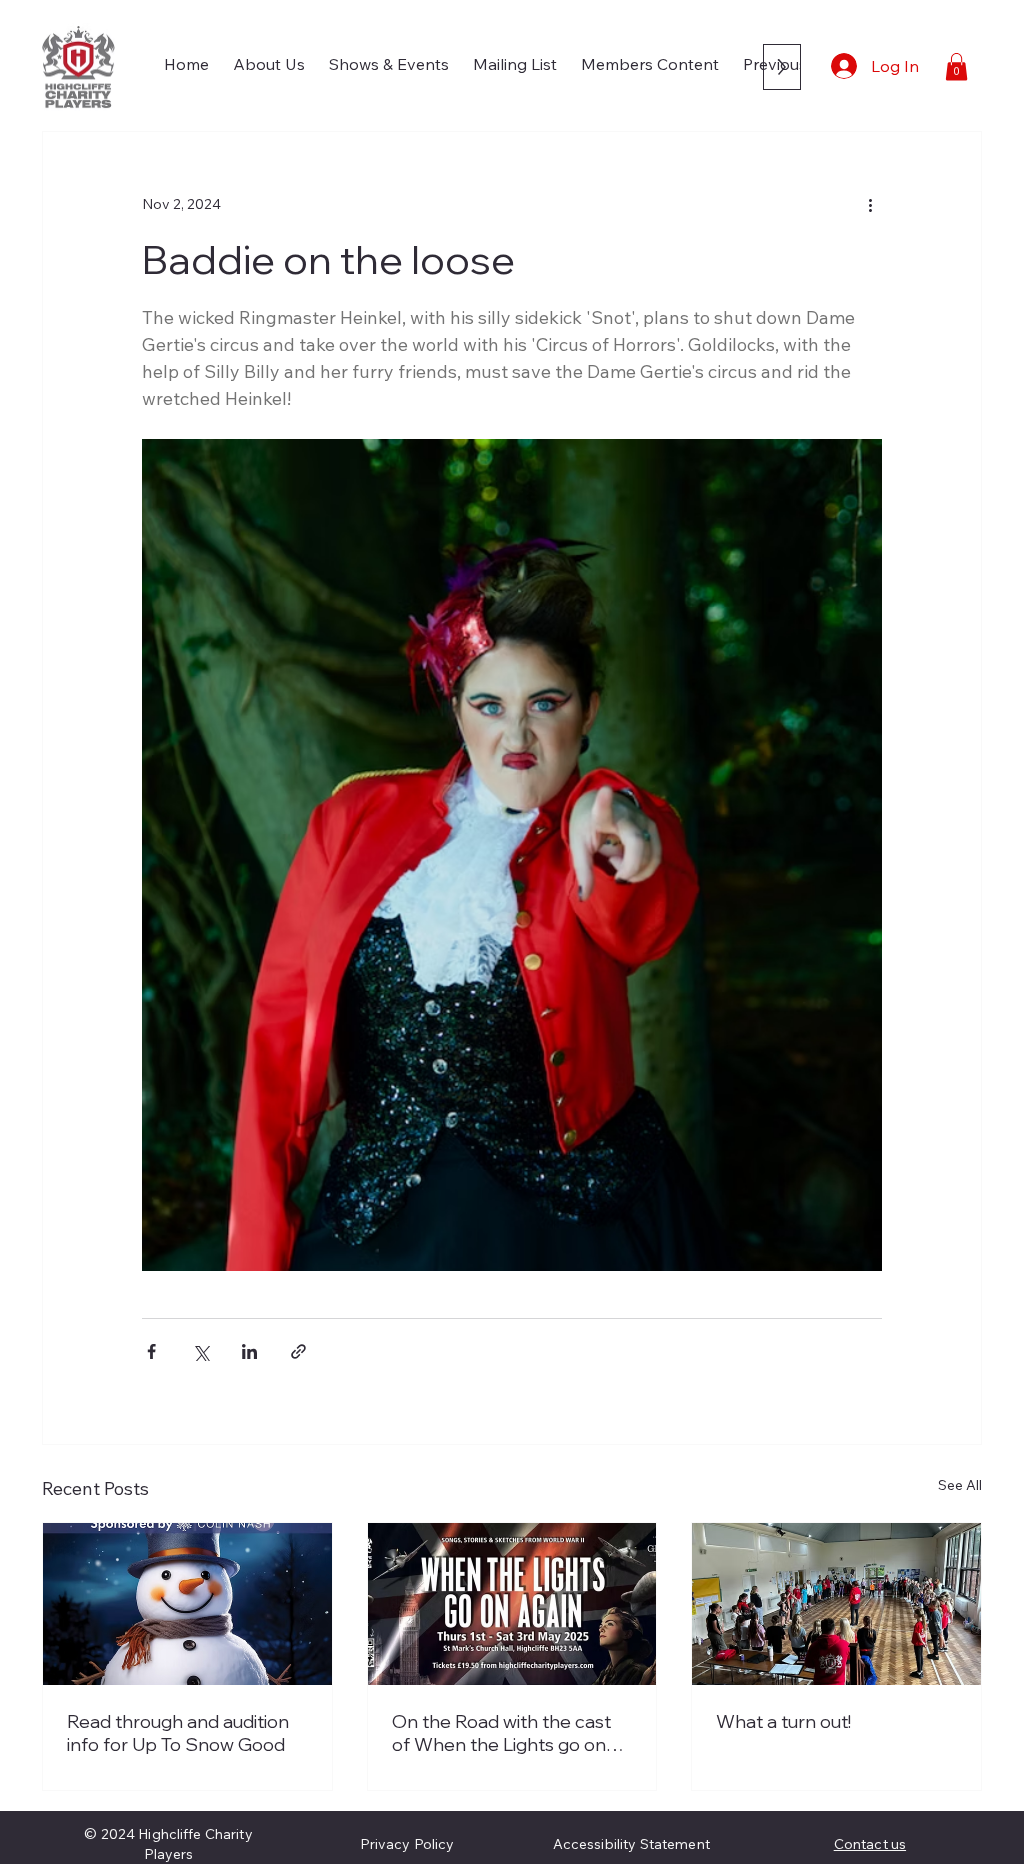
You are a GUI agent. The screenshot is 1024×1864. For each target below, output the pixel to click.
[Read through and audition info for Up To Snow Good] (187, 1604)
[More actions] (870, 204)
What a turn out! (783, 1721)
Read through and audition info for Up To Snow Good (178, 1733)
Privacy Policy (407, 1844)
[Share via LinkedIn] (249, 1351)
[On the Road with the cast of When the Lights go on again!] (512, 1604)
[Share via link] (298, 1351)
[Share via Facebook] (151, 1351)
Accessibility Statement (631, 1844)
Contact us (870, 1844)
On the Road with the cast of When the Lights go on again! (501, 1733)
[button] (956, 66)
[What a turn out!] (836, 1604)
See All (960, 1485)
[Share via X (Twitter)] (200, 1351)
